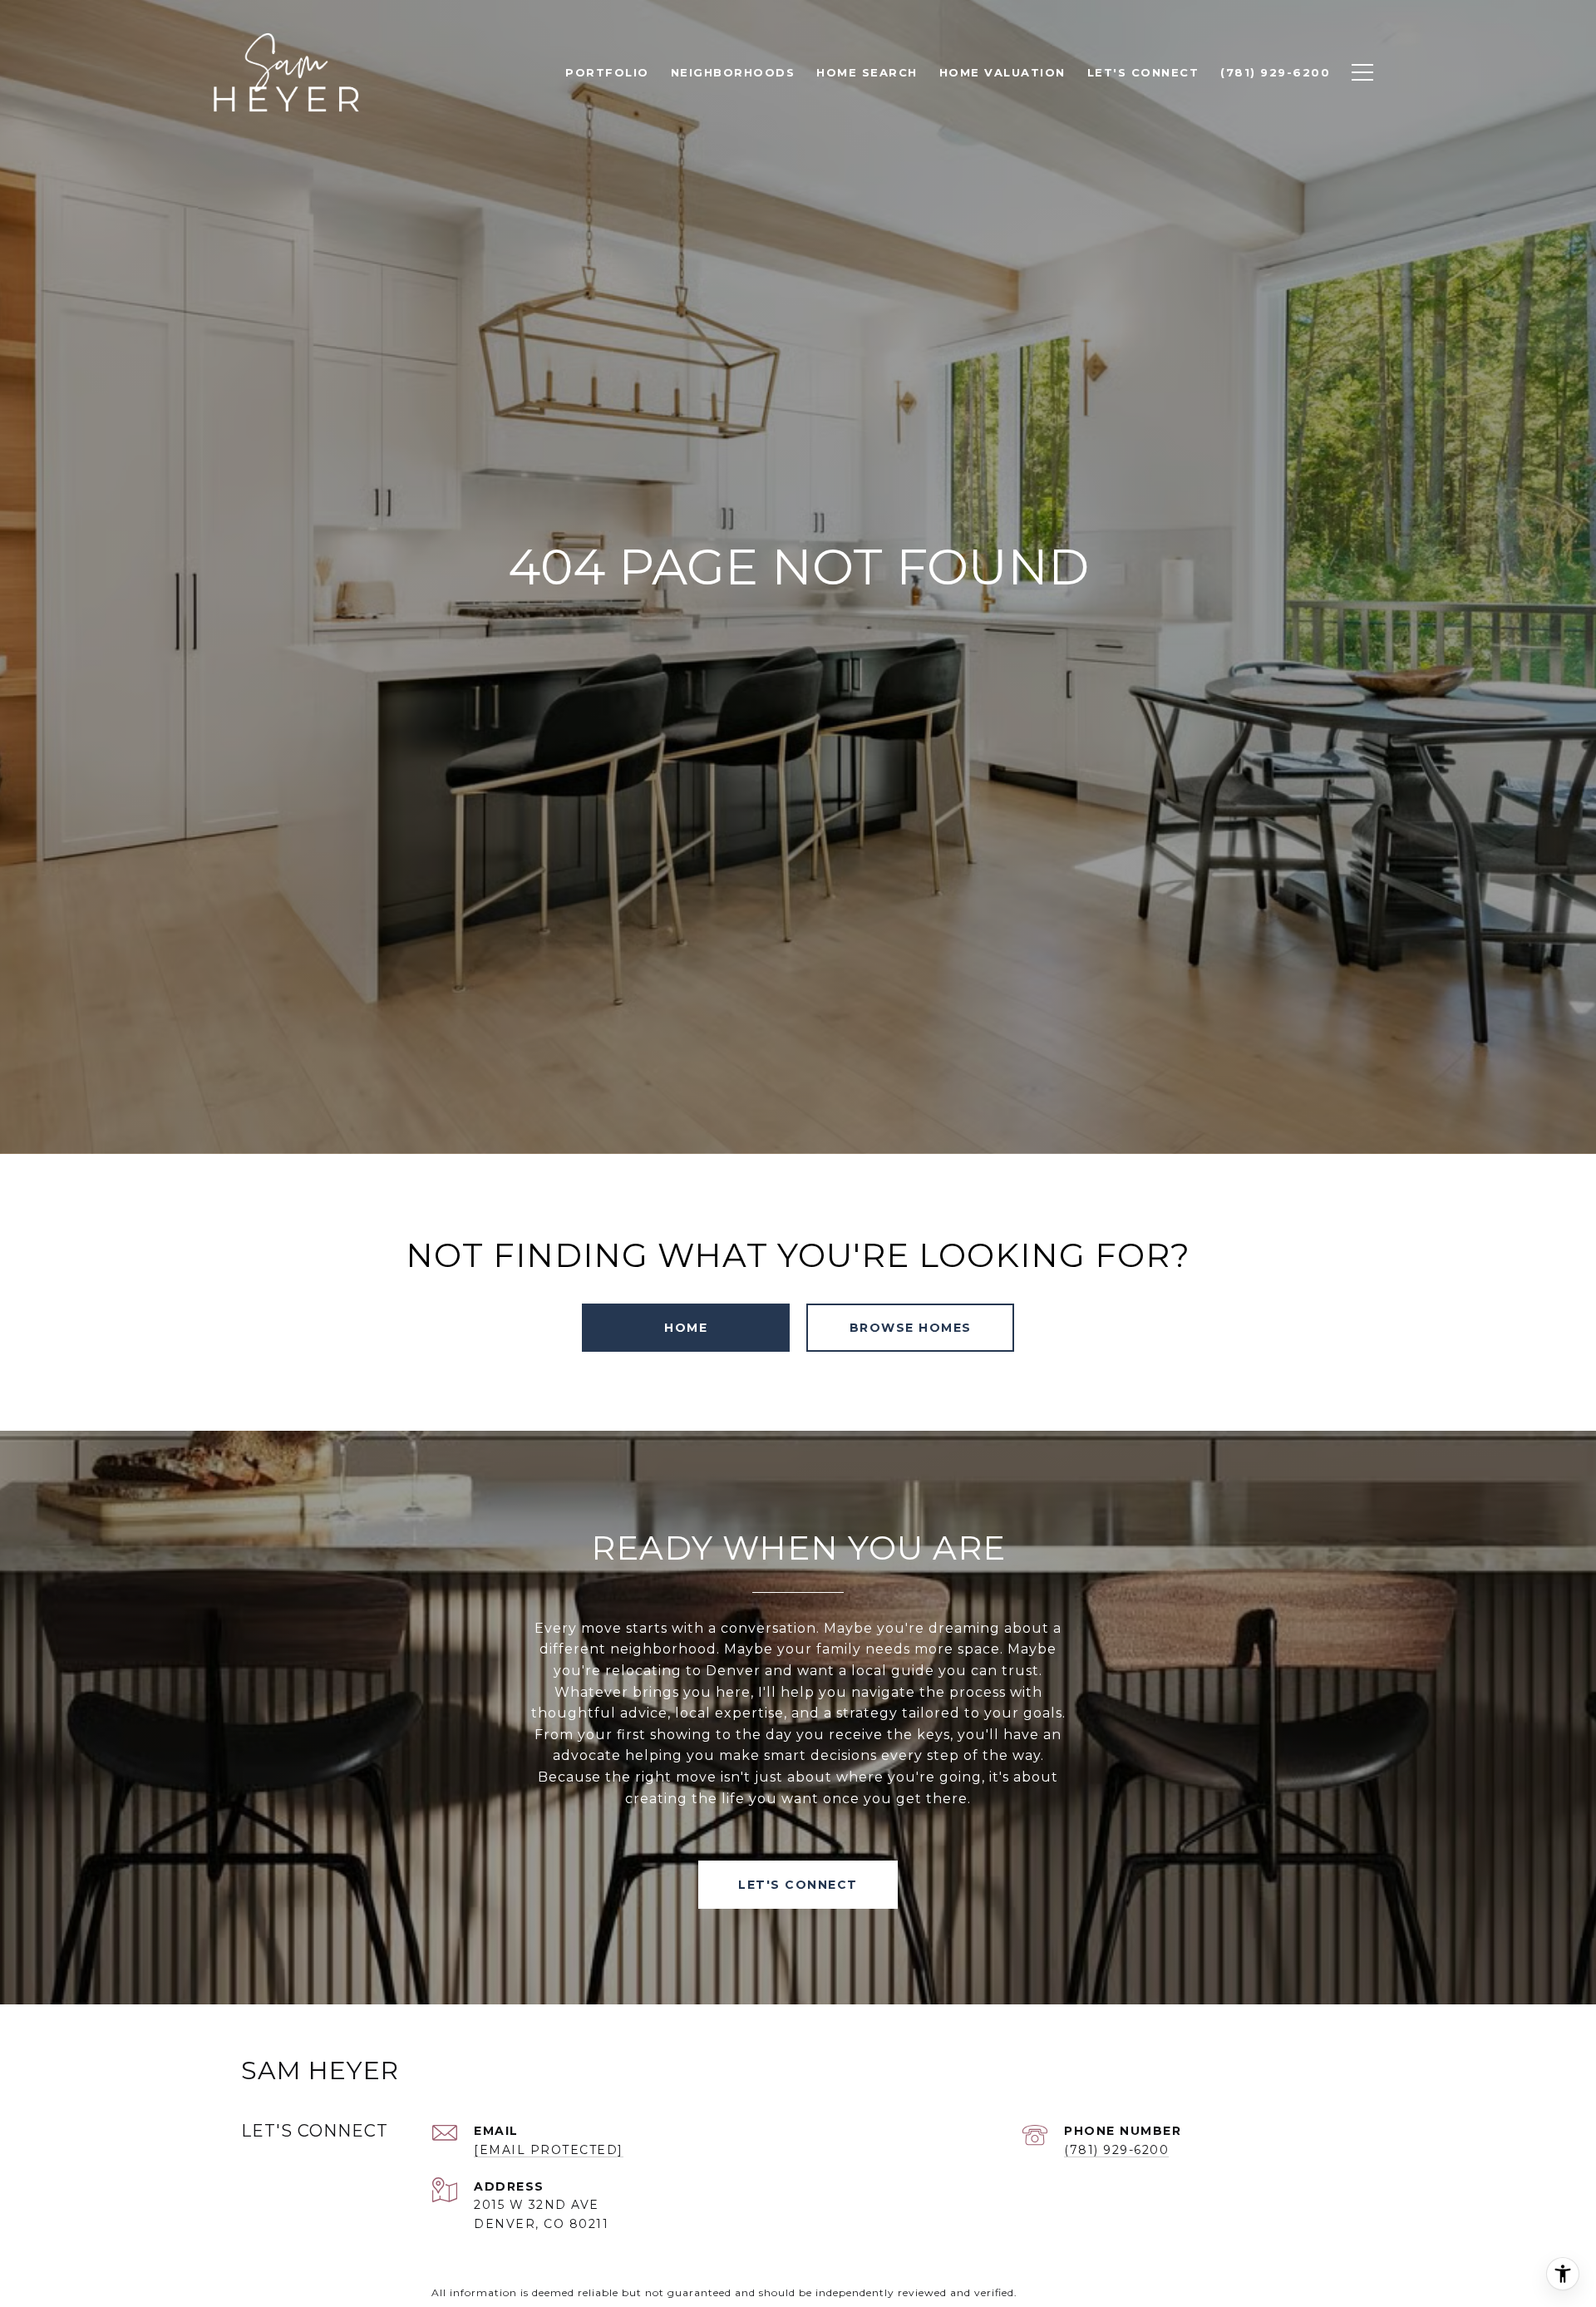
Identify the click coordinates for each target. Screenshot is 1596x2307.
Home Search (867, 72)
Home (686, 1328)
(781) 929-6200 (1116, 2150)
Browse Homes (911, 1328)
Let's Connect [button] (798, 1885)
